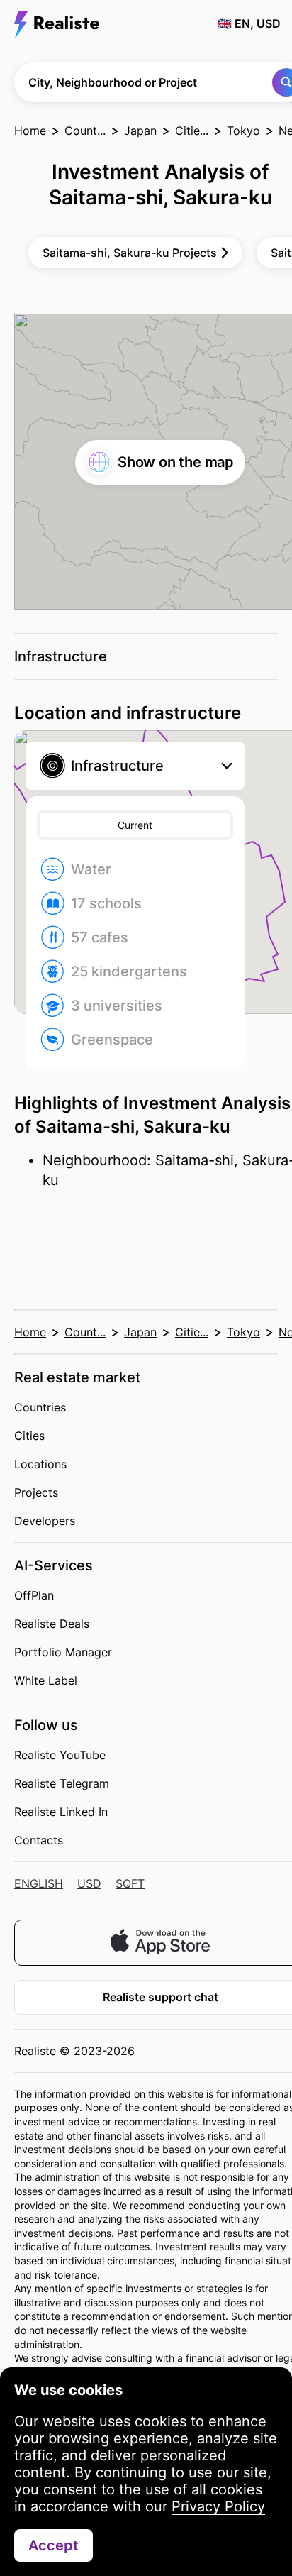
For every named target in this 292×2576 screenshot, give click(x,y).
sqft (130, 1883)
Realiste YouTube (60, 1755)
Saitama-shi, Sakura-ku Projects (130, 253)
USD (89, 1883)
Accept (54, 2545)
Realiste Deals (52, 1624)
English (39, 1883)
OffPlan (34, 1595)
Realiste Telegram (62, 1783)
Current (135, 825)
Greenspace (112, 1040)
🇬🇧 (249, 23)
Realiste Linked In (61, 1812)
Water (91, 869)
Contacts (39, 1840)
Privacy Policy (218, 2506)
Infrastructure (61, 656)
